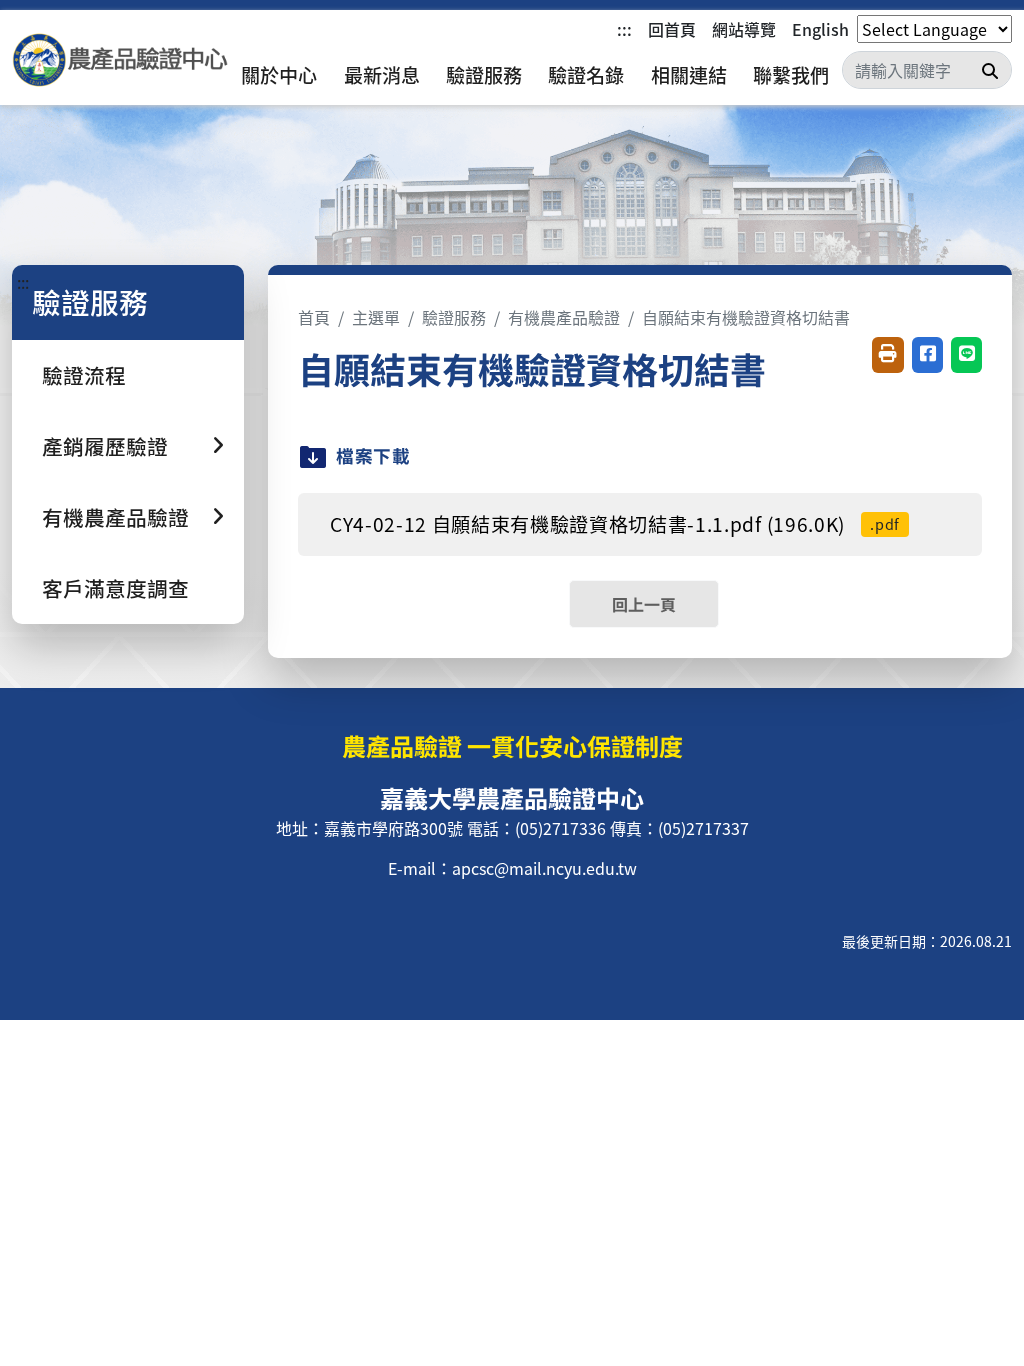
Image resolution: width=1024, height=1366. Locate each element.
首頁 (314, 317)
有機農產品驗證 (564, 317)
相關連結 (689, 75)
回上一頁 (644, 604)
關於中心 (279, 75)
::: (624, 29)
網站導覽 (744, 29)
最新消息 (382, 75)
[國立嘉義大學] (120, 60)
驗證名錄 (586, 75)
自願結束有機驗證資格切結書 (746, 317)
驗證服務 (484, 75)
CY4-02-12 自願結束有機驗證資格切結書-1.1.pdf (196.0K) (615, 524)
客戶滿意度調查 (115, 588)
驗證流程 (84, 375)
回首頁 (672, 29)
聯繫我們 (791, 75)
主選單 (376, 317)
